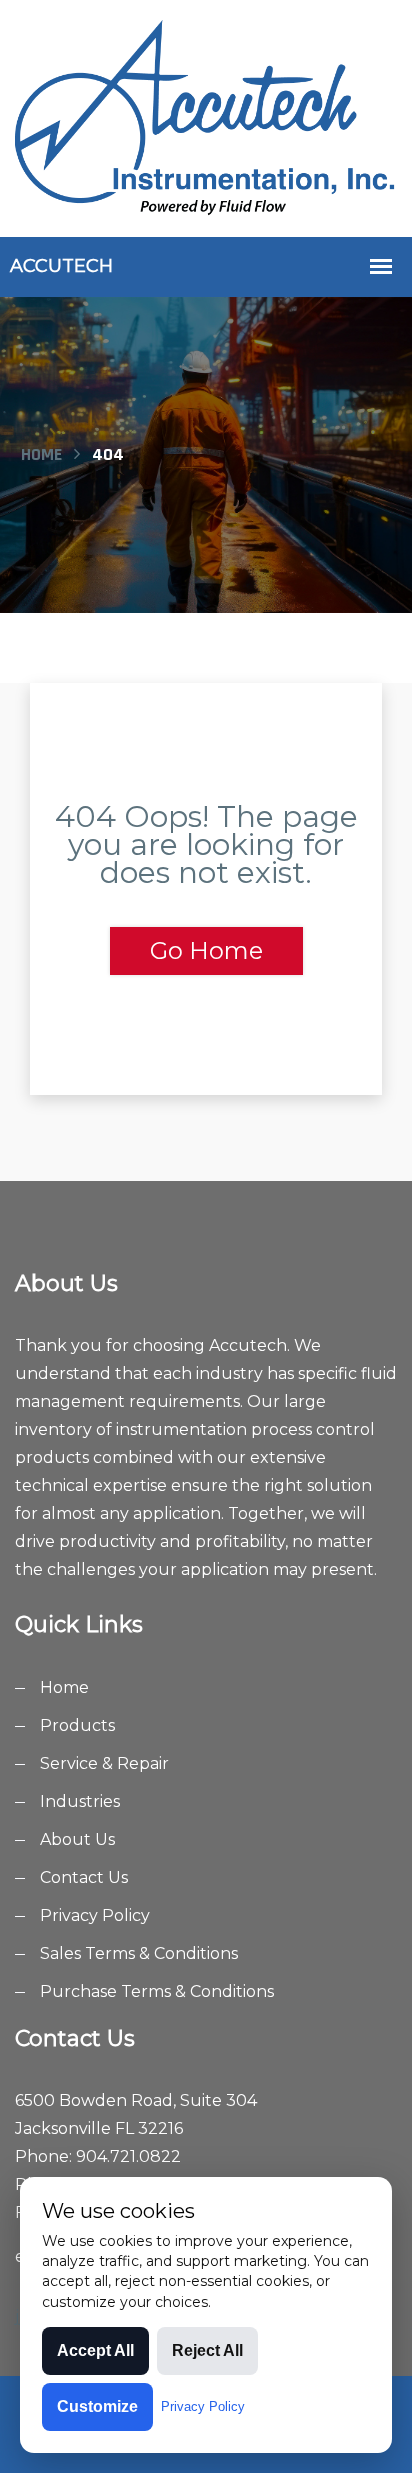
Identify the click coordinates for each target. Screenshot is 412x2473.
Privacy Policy (95, 1915)
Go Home (206, 950)
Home (41, 454)
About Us (77, 1839)
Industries (80, 1801)
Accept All (95, 2350)
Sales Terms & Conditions (139, 1953)
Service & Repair (104, 1763)
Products (77, 1725)
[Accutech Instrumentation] (206, 117)
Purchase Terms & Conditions (157, 1991)
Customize (97, 2406)
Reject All (207, 2350)
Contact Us (84, 1877)
